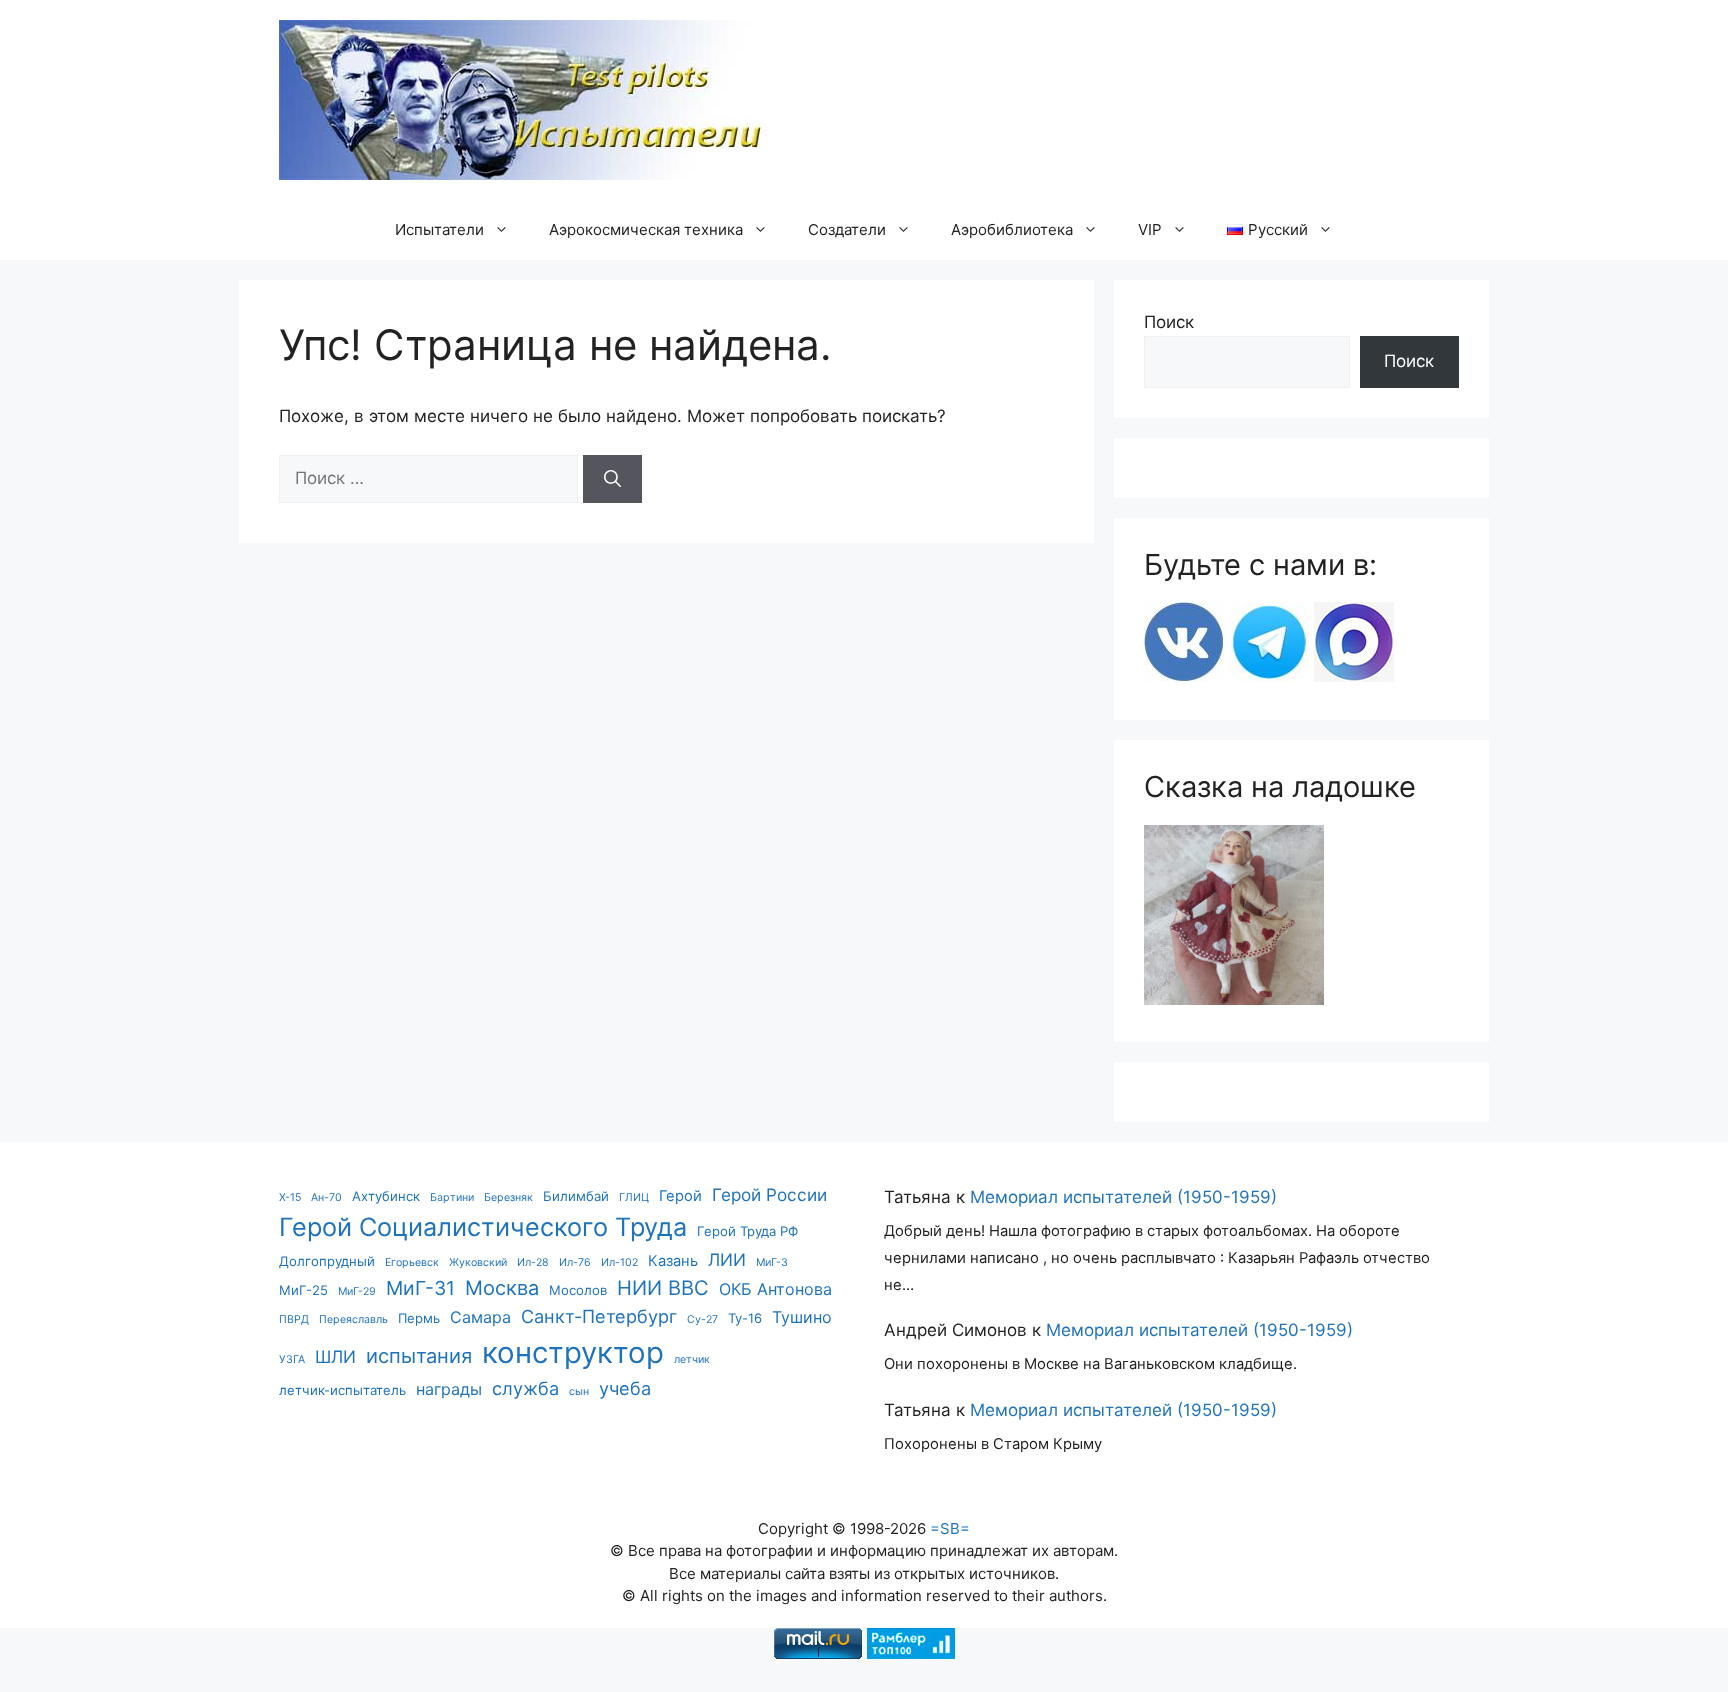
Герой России (769, 1194)
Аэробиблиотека (1012, 229)
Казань (673, 1261)
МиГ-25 (303, 1290)
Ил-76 (575, 1262)
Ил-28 (533, 1262)
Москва (502, 1287)
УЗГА (292, 1359)
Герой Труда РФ (747, 1231)
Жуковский (478, 1262)
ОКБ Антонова (775, 1289)
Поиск (1169, 322)
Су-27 (702, 1319)
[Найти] (612, 479)
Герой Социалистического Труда (483, 1227)
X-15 (290, 1197)
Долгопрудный (327, 1261)
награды (449, 1389)
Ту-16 (745, 1318)
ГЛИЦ (634, 1197)
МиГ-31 (420, 1288)
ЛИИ (727, 1259)
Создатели (847, 229)
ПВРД (294, 1319)
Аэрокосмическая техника (646, 229)
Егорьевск (412, 1262)
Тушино (802, 1317)
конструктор (573, 1352)
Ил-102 (619, 1262)
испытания (419, 1355)
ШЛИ (335, 1356)
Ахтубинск (386, 1196)
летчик (692, 1359)
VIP (1150, 229)
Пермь (419, 1318)
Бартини (452, 1197)
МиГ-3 (772, 1262)
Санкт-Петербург (599, 1316)
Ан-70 (326, 1197)
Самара (480, 1317)
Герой (680, 1196)
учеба (625, 1388)
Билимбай (576, 1196)
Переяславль (353, 1319)
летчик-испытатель (342, 1390)
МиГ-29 (357, 1291)
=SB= (950, 1528)
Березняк (508, 1197)
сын (579, 1391)
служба (525, 1388)
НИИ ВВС (663, 1287)
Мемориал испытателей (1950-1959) (1123, 1197)
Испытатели (439, 229)
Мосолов (578, 1290)
